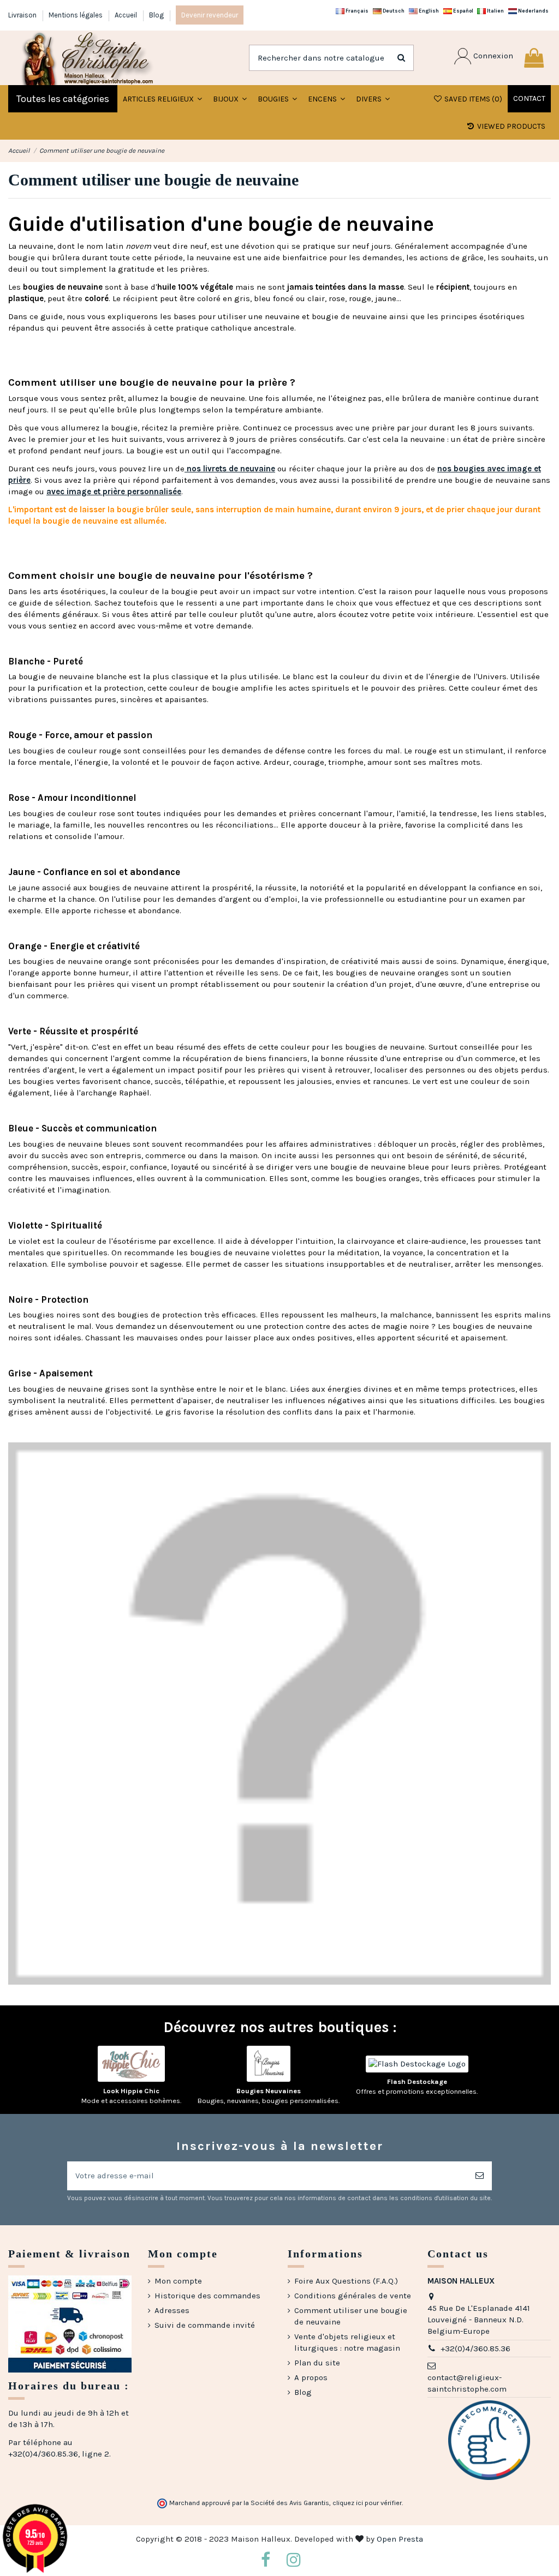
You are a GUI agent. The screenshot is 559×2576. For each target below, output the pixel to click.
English (428, 11)
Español (463, 11)
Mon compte (178, 2281)
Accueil (127, 15)
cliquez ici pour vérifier (367, 2503)
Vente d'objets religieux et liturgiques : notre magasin (347, 2342)
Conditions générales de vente (353, 2296)
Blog (156, 15)
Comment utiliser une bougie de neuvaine (351, 2316)
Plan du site (317, 2363)
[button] (230, 99)
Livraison (23, 15)
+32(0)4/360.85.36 (475, 2349)
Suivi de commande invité (205, 2325)
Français (356, 11)
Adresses (172, 2310)
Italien (495, 11)
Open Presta (400, 2539)
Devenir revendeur (210, 15)
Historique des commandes (207, 2296)
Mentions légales (76, 15)
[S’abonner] (480, 2176)
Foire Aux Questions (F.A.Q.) (346, 2281)
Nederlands (533, 11)
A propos (311, 2377)
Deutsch (393, 11)
